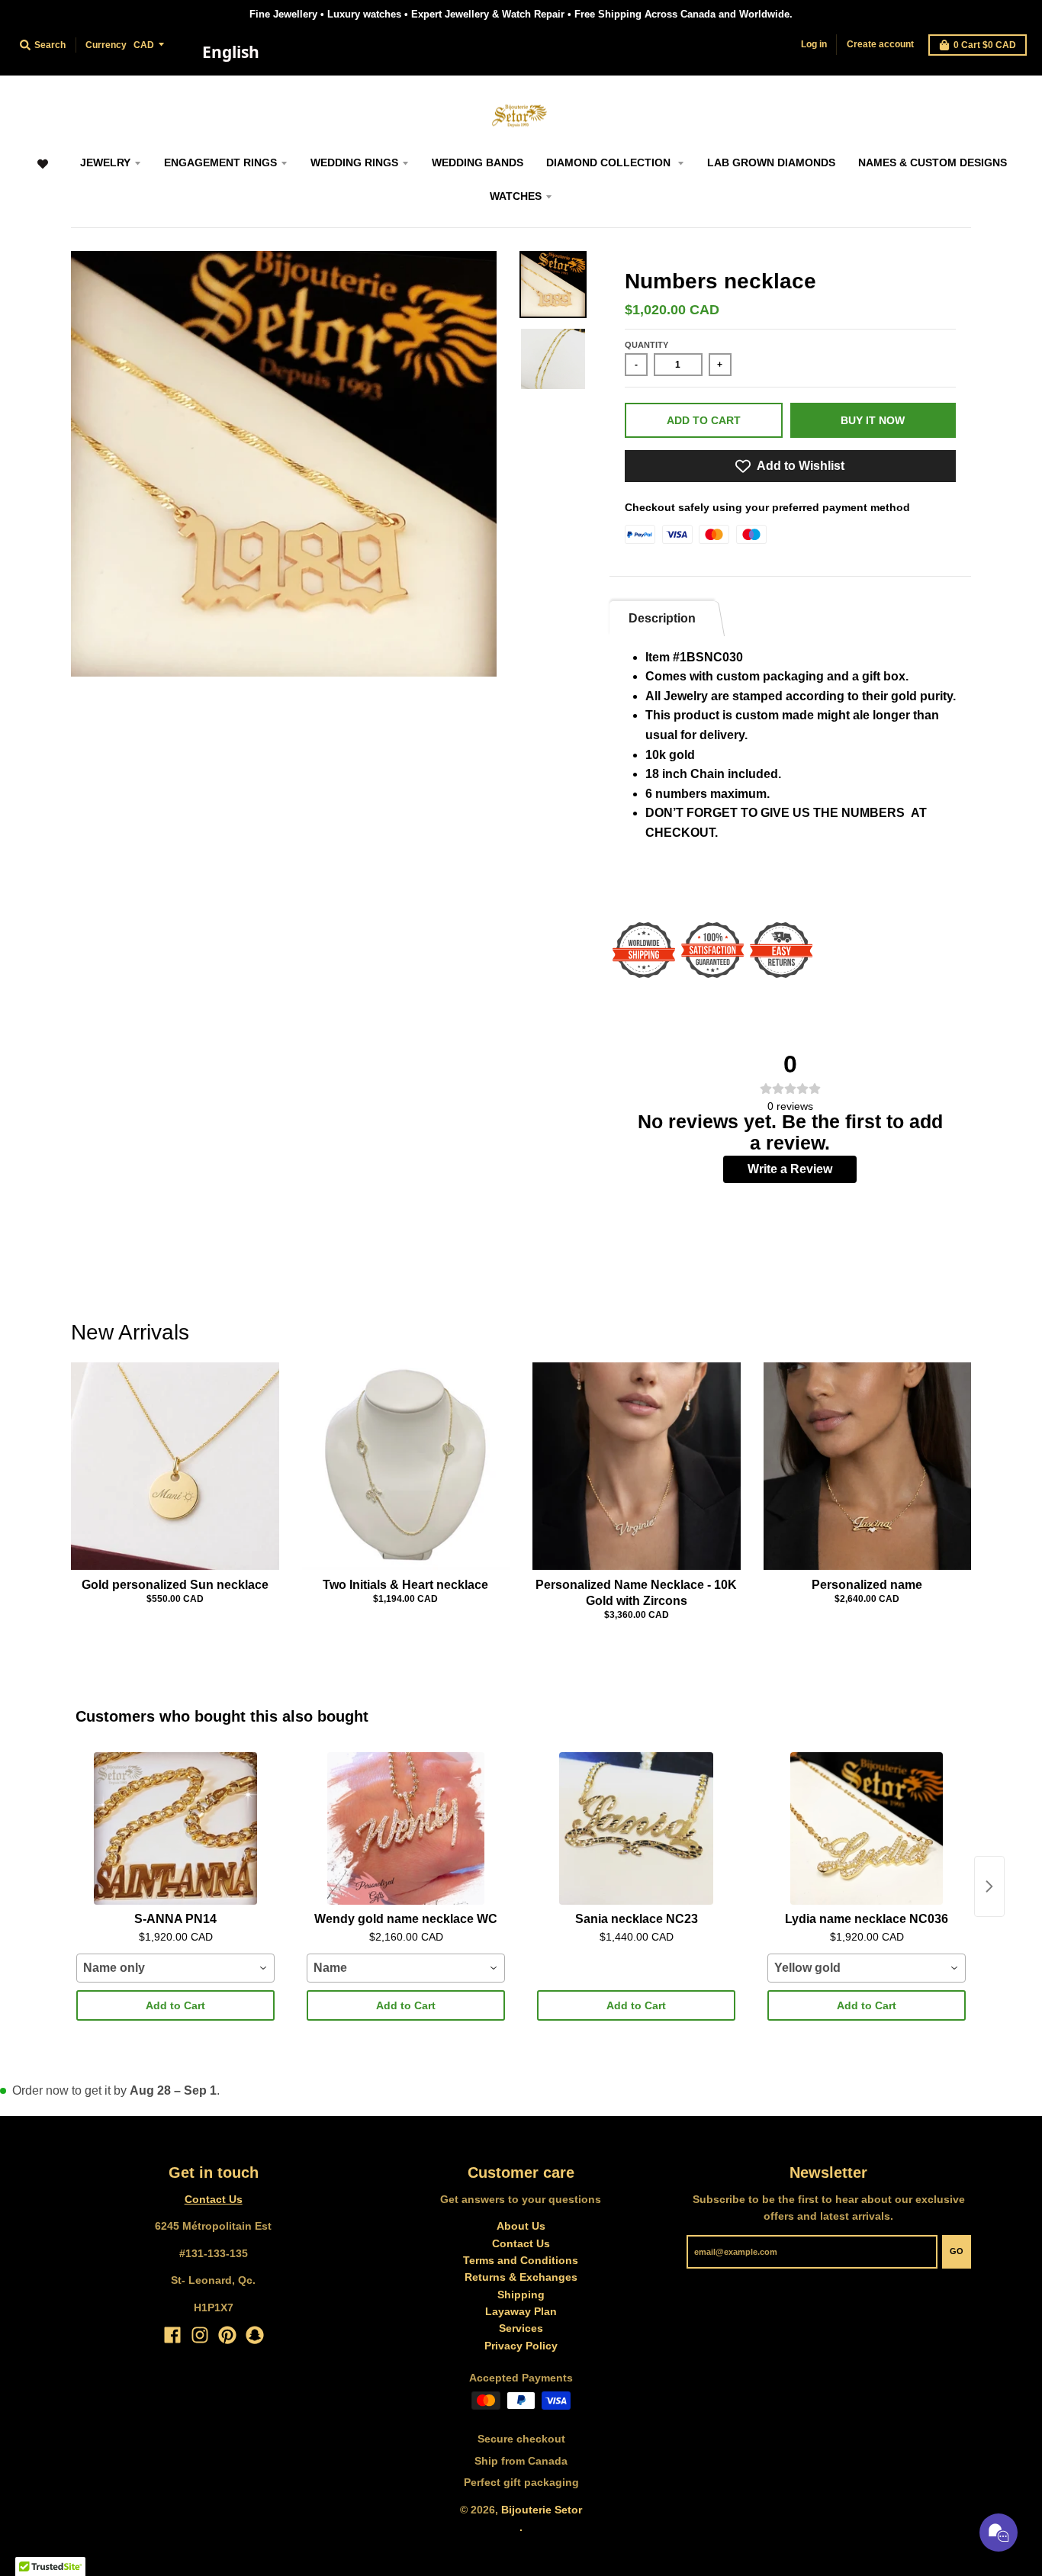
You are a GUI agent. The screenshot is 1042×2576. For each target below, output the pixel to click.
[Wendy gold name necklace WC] (406, 1828)
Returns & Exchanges (521, 2277)
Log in (814, 44)
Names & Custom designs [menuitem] (933, 162)
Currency (106, 45)
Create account (880, 44)
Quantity (646, 345)
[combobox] (230, 53)
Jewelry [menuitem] (105, 162)
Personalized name (867, 1585)
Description (662, 618)
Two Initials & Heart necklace (405, 1585)
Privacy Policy (521, 2346)
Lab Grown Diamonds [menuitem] (771, 162)
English (231, 52)
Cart (985, 45)
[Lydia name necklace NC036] (867, 1828)
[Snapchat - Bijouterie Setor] (255, 2335)
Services (521, 2328)
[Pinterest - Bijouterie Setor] (227, 2335)
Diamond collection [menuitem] (610, 162)
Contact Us (214, 2199)
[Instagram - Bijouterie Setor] (200, 2335)
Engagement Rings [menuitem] (220, 162)
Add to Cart (175, 2005)
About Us (521, 2226)
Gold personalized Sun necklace (175, 1585)
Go (957, 2251)
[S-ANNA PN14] (175, 1828)
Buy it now (873, 420)
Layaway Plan (521, 2311)
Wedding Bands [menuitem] (478, 162)
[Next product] (989, 1886)
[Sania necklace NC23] (636, 1828)
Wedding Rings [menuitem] (354, 162)
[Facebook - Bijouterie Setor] (172, 2335)
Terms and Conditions (521, 2260)
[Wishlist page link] (42, 171)
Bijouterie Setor (542, 2510)
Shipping (521, 2295)
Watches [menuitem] (516, 196)
